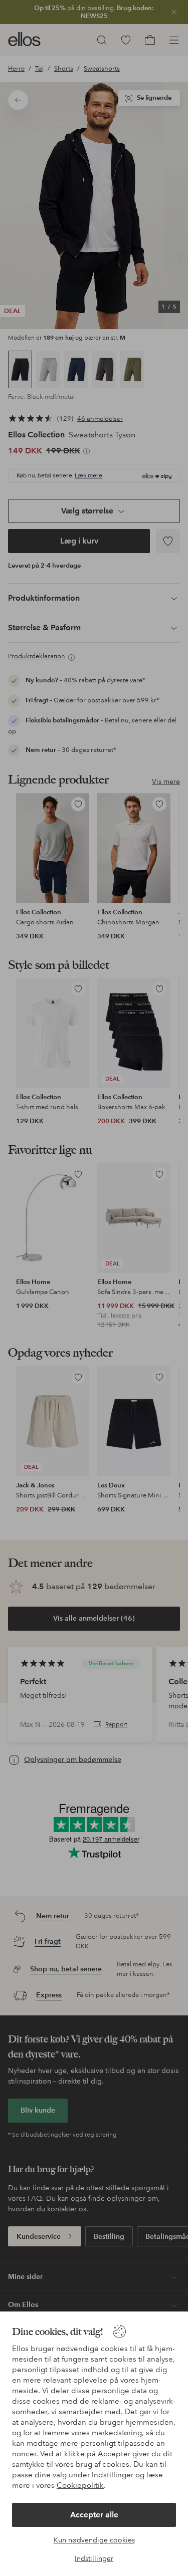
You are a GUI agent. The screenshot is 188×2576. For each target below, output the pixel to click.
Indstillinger (94, 2558)
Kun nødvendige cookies (94, 2540)
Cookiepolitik (80, 2485)
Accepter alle (94, 2515)
